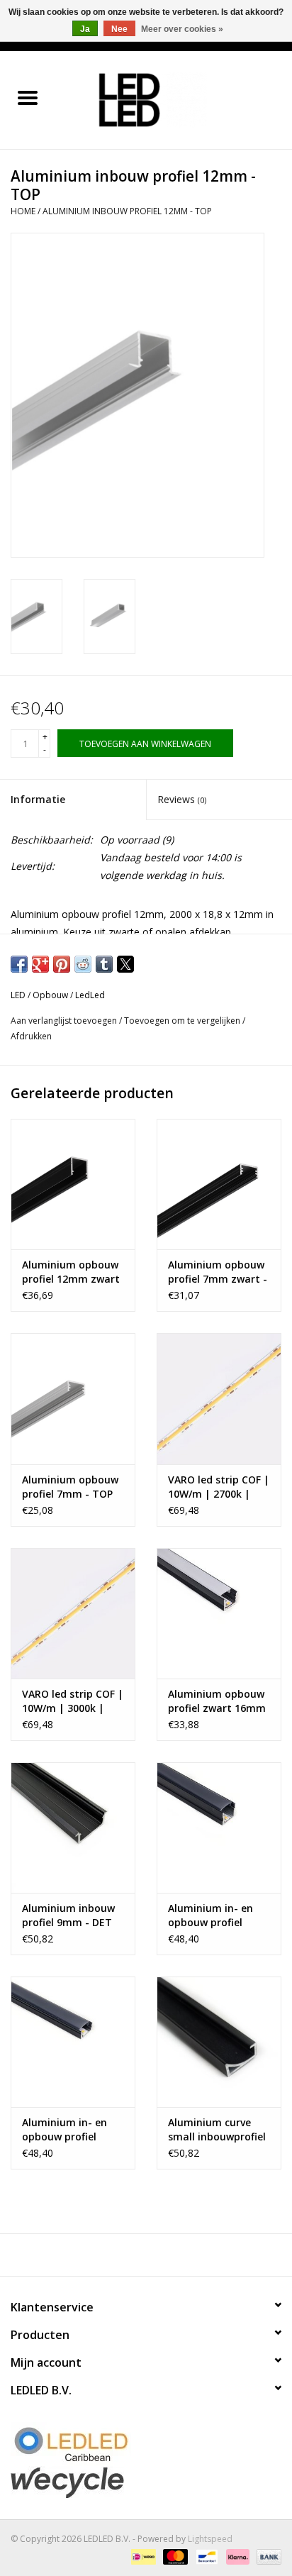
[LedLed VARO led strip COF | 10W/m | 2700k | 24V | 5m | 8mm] (219, 1398)
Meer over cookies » (182, 29)
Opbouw (50, 995)
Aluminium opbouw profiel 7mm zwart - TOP (218, 1272)
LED (18, 995)
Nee (119, 29)
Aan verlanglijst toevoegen (65, 1021)
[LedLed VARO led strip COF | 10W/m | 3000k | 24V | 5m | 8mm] (73, 1613)
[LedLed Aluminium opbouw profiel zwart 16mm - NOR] (219, 1613)
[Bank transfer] (266, 2556)
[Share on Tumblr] (104, 964)
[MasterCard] (174, 2556)
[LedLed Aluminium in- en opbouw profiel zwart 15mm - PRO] (219, 1828)
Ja (85, 29)
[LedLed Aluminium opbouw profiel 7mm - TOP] (73, 1398)
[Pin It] (62, 964)
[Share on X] (125, 964)
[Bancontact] (206, 2556)
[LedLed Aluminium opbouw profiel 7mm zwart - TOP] (219, 1184)
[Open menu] (28, 97)
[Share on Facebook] (19, 964)
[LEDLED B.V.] (174, 99)
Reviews (182, 799)
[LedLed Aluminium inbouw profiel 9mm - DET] (73, 1828)
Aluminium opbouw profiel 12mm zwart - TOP (71, 1272)
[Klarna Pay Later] (236, 2556)
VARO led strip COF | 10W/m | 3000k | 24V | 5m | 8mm (73, 1701)
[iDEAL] (142, 2556)
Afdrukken (31, 1036)
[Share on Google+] (40, 964)
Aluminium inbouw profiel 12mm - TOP (127, 211)
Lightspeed (210, 2539)
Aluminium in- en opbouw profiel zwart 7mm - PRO (66, 2130)
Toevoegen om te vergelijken (183, 1021)
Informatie (38, 799)
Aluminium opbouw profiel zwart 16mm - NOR (217, 1701)
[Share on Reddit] (83, 964)
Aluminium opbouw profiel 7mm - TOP (70, 1487)
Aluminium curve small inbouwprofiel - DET (217, 2130)
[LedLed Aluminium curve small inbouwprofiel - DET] (219, 2042)
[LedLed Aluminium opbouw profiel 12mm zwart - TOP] (73, 1184)
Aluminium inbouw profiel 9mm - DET (68, 1915)
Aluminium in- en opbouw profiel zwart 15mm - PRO (214, 1916)
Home (23, 211)
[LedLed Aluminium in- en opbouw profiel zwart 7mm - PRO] (73, 2042)
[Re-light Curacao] (146, 2444)
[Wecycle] (146, 2482)
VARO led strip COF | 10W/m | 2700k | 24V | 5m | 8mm (219, 1487)
